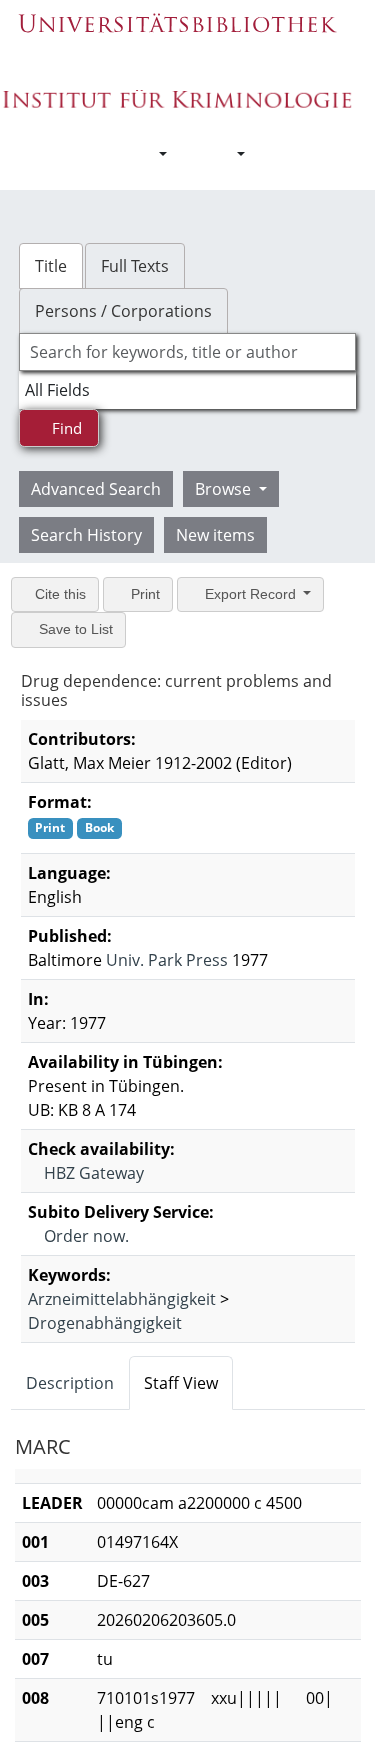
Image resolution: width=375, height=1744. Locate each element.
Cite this (58, 594)
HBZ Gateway (92, 1172)
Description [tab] (70, 1382)
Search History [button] (86, 535)
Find (65, 428)
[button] (153, 154)
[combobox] (188, 352)
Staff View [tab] (181, 1382)
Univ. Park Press (167, 959)
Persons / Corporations (123, 311)
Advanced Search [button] (96, 489)
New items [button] (215, 535)
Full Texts (135, 266)
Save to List (74, 629)
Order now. (84, 1235)
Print (143, 594)
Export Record (250, 594)
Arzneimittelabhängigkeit (122, 1298)
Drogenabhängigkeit (105, 1322)
